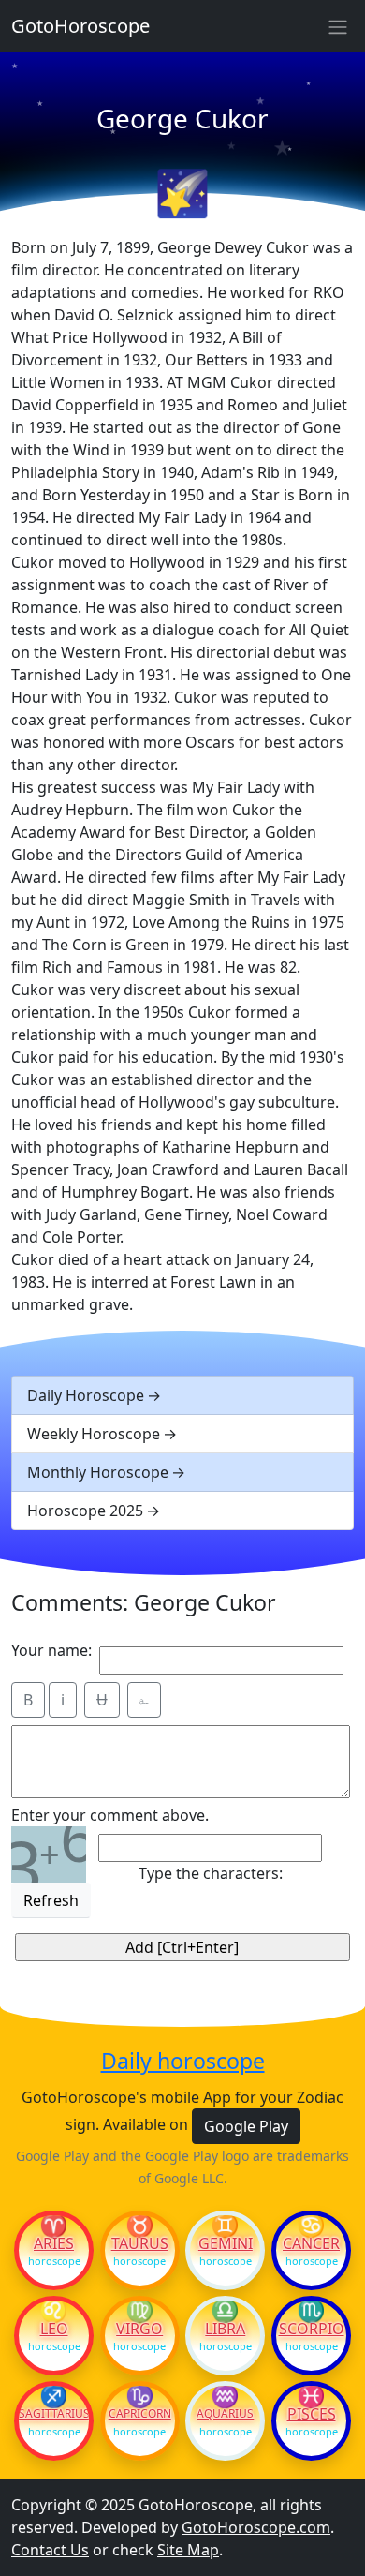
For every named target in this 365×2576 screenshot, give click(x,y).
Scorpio (312, 2329)
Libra (225, 2329)
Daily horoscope (183, 2062)
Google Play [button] (246, 2126)
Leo (54, 2329)
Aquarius (225, 2414)
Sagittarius (54, 2414)
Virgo (139, 2329)
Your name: (51, 1650)
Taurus (140, 2243)
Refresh (51, 1900)
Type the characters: (211, 1873)
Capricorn (140, 2414)
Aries (54, 2243)
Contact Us (50, 2550)
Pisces (312, 2414)
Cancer (311, 2243)
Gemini (226, 2243)
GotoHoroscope (80, 26)
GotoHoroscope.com (256, 2527)
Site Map (188, 2550)
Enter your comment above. (110, 1815)
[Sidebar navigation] (338, 26)
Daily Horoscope (86, 1395)
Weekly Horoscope (94, 1434)
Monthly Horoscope (98, 1472)
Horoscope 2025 (85, 1511)
